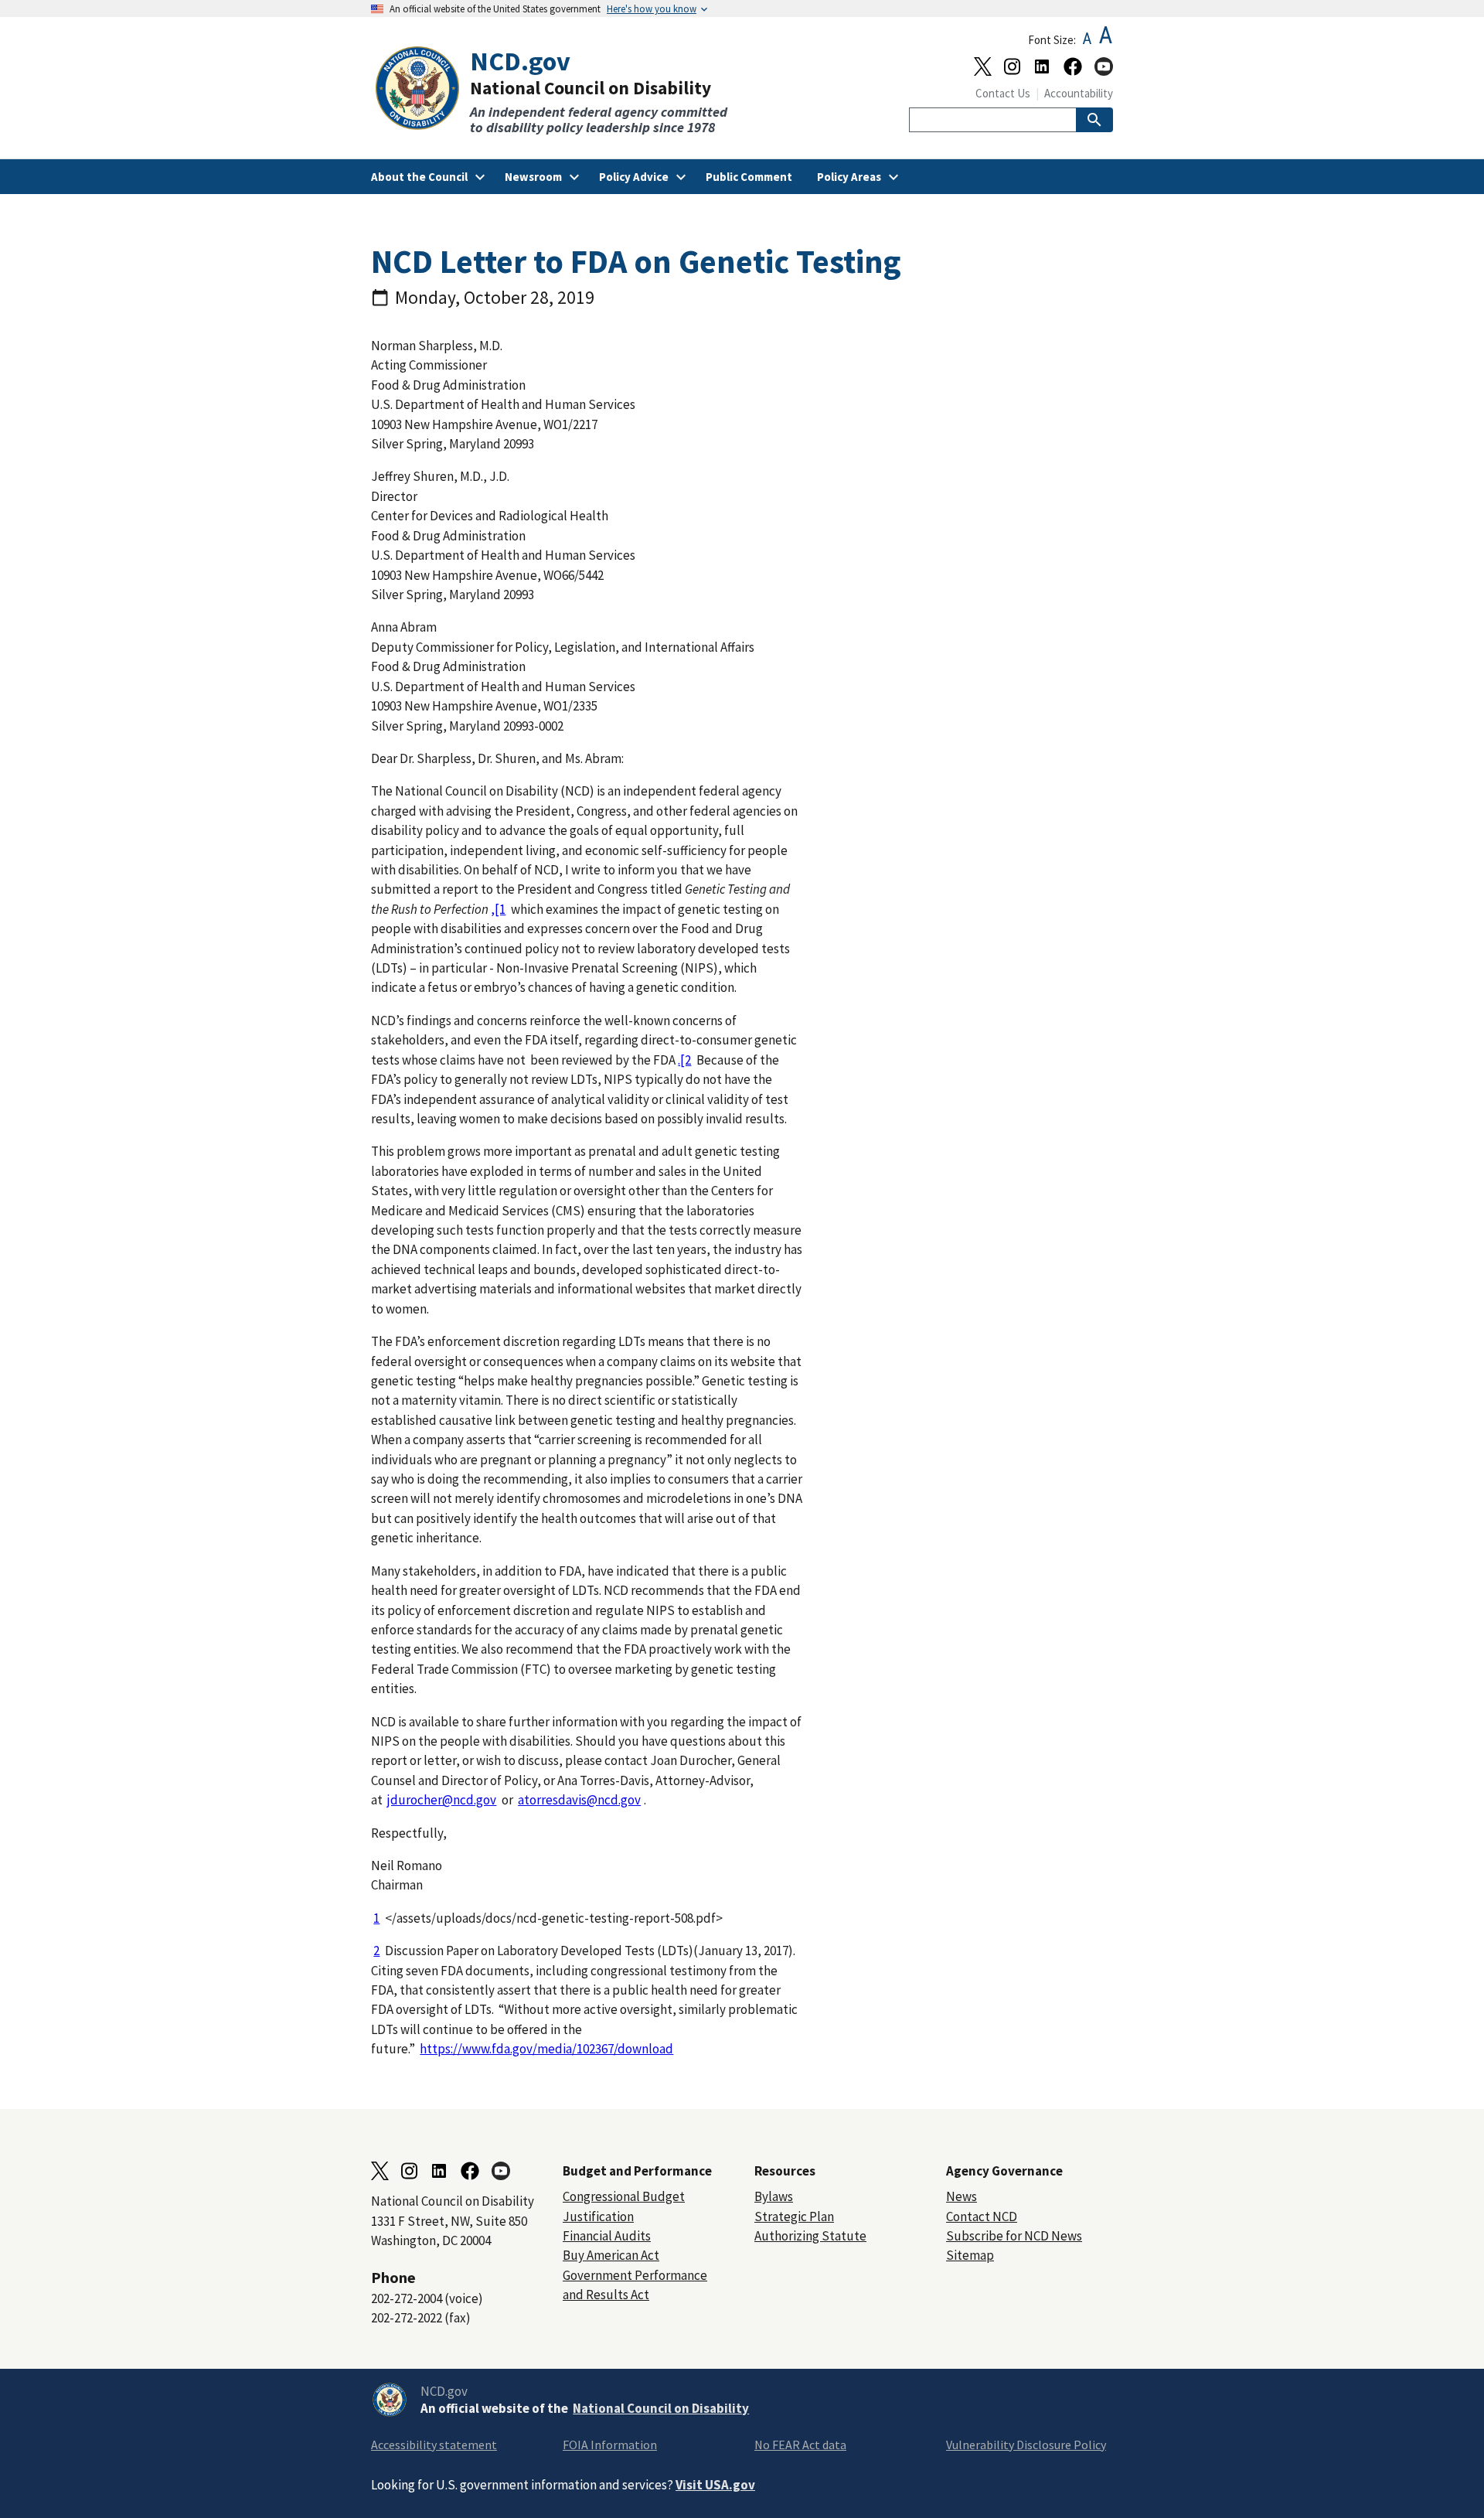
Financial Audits (607, 2236)
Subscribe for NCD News (1014, 2236)
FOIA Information (610, 2445)
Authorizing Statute (810, 2236)
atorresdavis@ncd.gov (579, 1800)
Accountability (1079, 93)
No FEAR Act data (800, 2445)
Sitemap (970, 2255)
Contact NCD (982, 2216)
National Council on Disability (661, 2408)
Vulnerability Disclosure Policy (1026, 2445)
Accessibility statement (434, 2445)
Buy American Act (611, 2255)
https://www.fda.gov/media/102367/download (546, 2049)
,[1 (498, 909)
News (962, 2196)
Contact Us (1003, 93)
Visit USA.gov (715, 2485)
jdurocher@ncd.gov (442, 1800)
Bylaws (774, 2196)
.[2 (684, 1060)
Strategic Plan (794, 2216)
